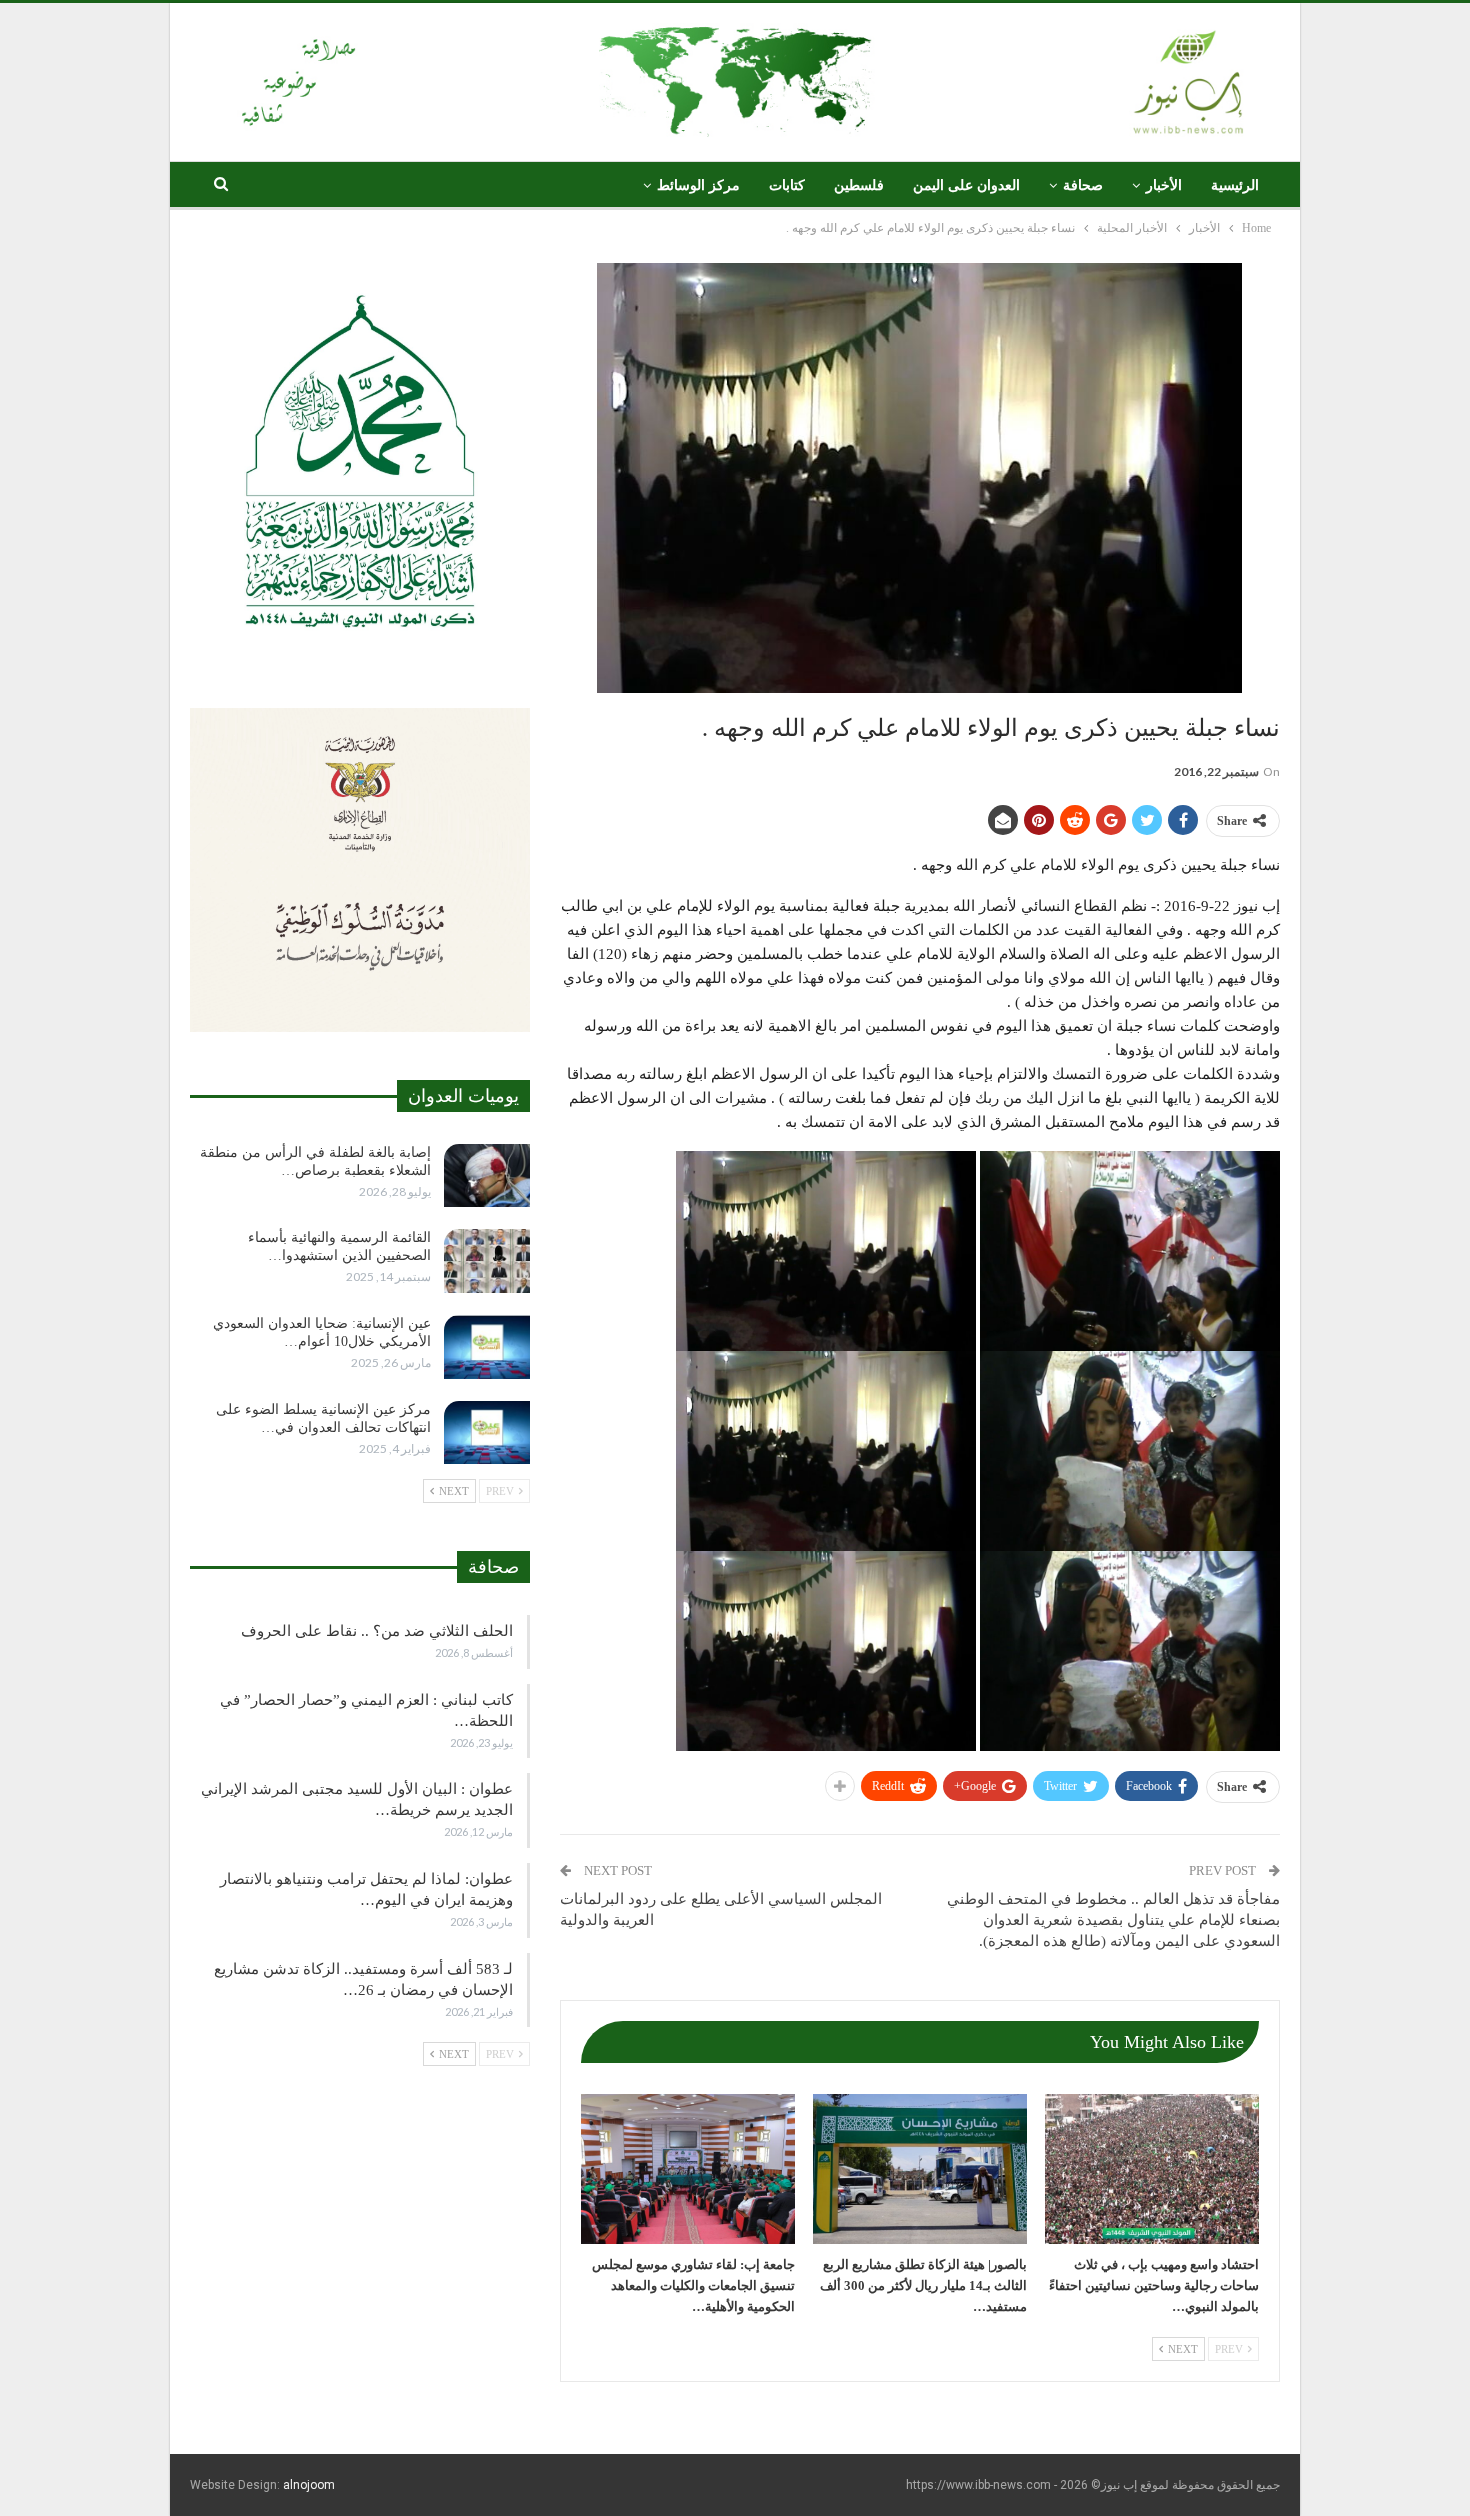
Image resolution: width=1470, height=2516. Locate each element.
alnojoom (309, 2485)
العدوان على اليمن (966, 185)
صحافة (1083, 185)
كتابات (787, 185)
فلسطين (859, 185)
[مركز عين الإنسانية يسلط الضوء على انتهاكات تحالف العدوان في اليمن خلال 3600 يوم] (487, 1433)
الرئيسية (1235, 185)
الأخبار (1164, 185)
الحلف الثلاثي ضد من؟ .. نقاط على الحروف (377, 1631)
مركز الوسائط (698, 185)
